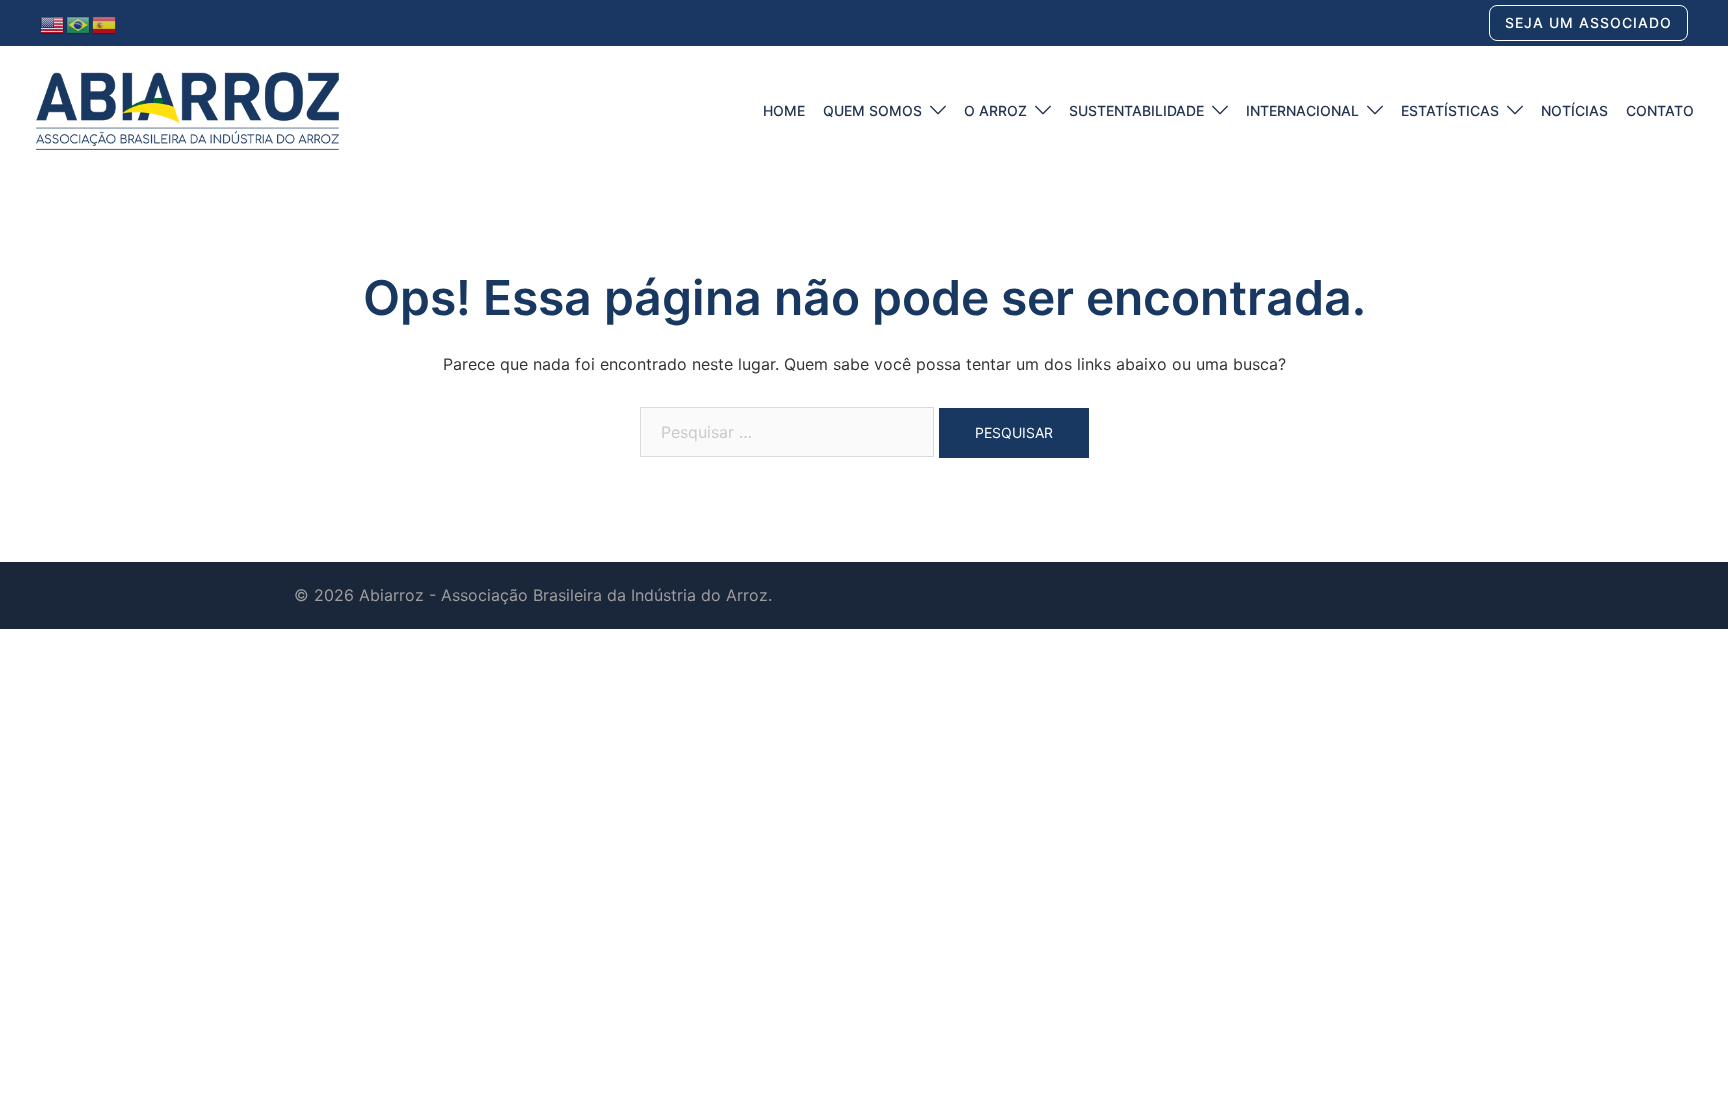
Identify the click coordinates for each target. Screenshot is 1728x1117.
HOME (784, 110)
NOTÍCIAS (1574, 110)
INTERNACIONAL (1302, 110)
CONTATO (1660, 110)
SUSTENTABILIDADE (1136, 110)
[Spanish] (105, 23)
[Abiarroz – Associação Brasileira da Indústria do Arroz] (187, 109)
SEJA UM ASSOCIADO (1588, 22)
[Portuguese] (79, 23)
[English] (53, 23)
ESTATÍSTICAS (1450, 110)
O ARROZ (995, 110)
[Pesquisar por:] (787, 432)
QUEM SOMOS (872, 110)
